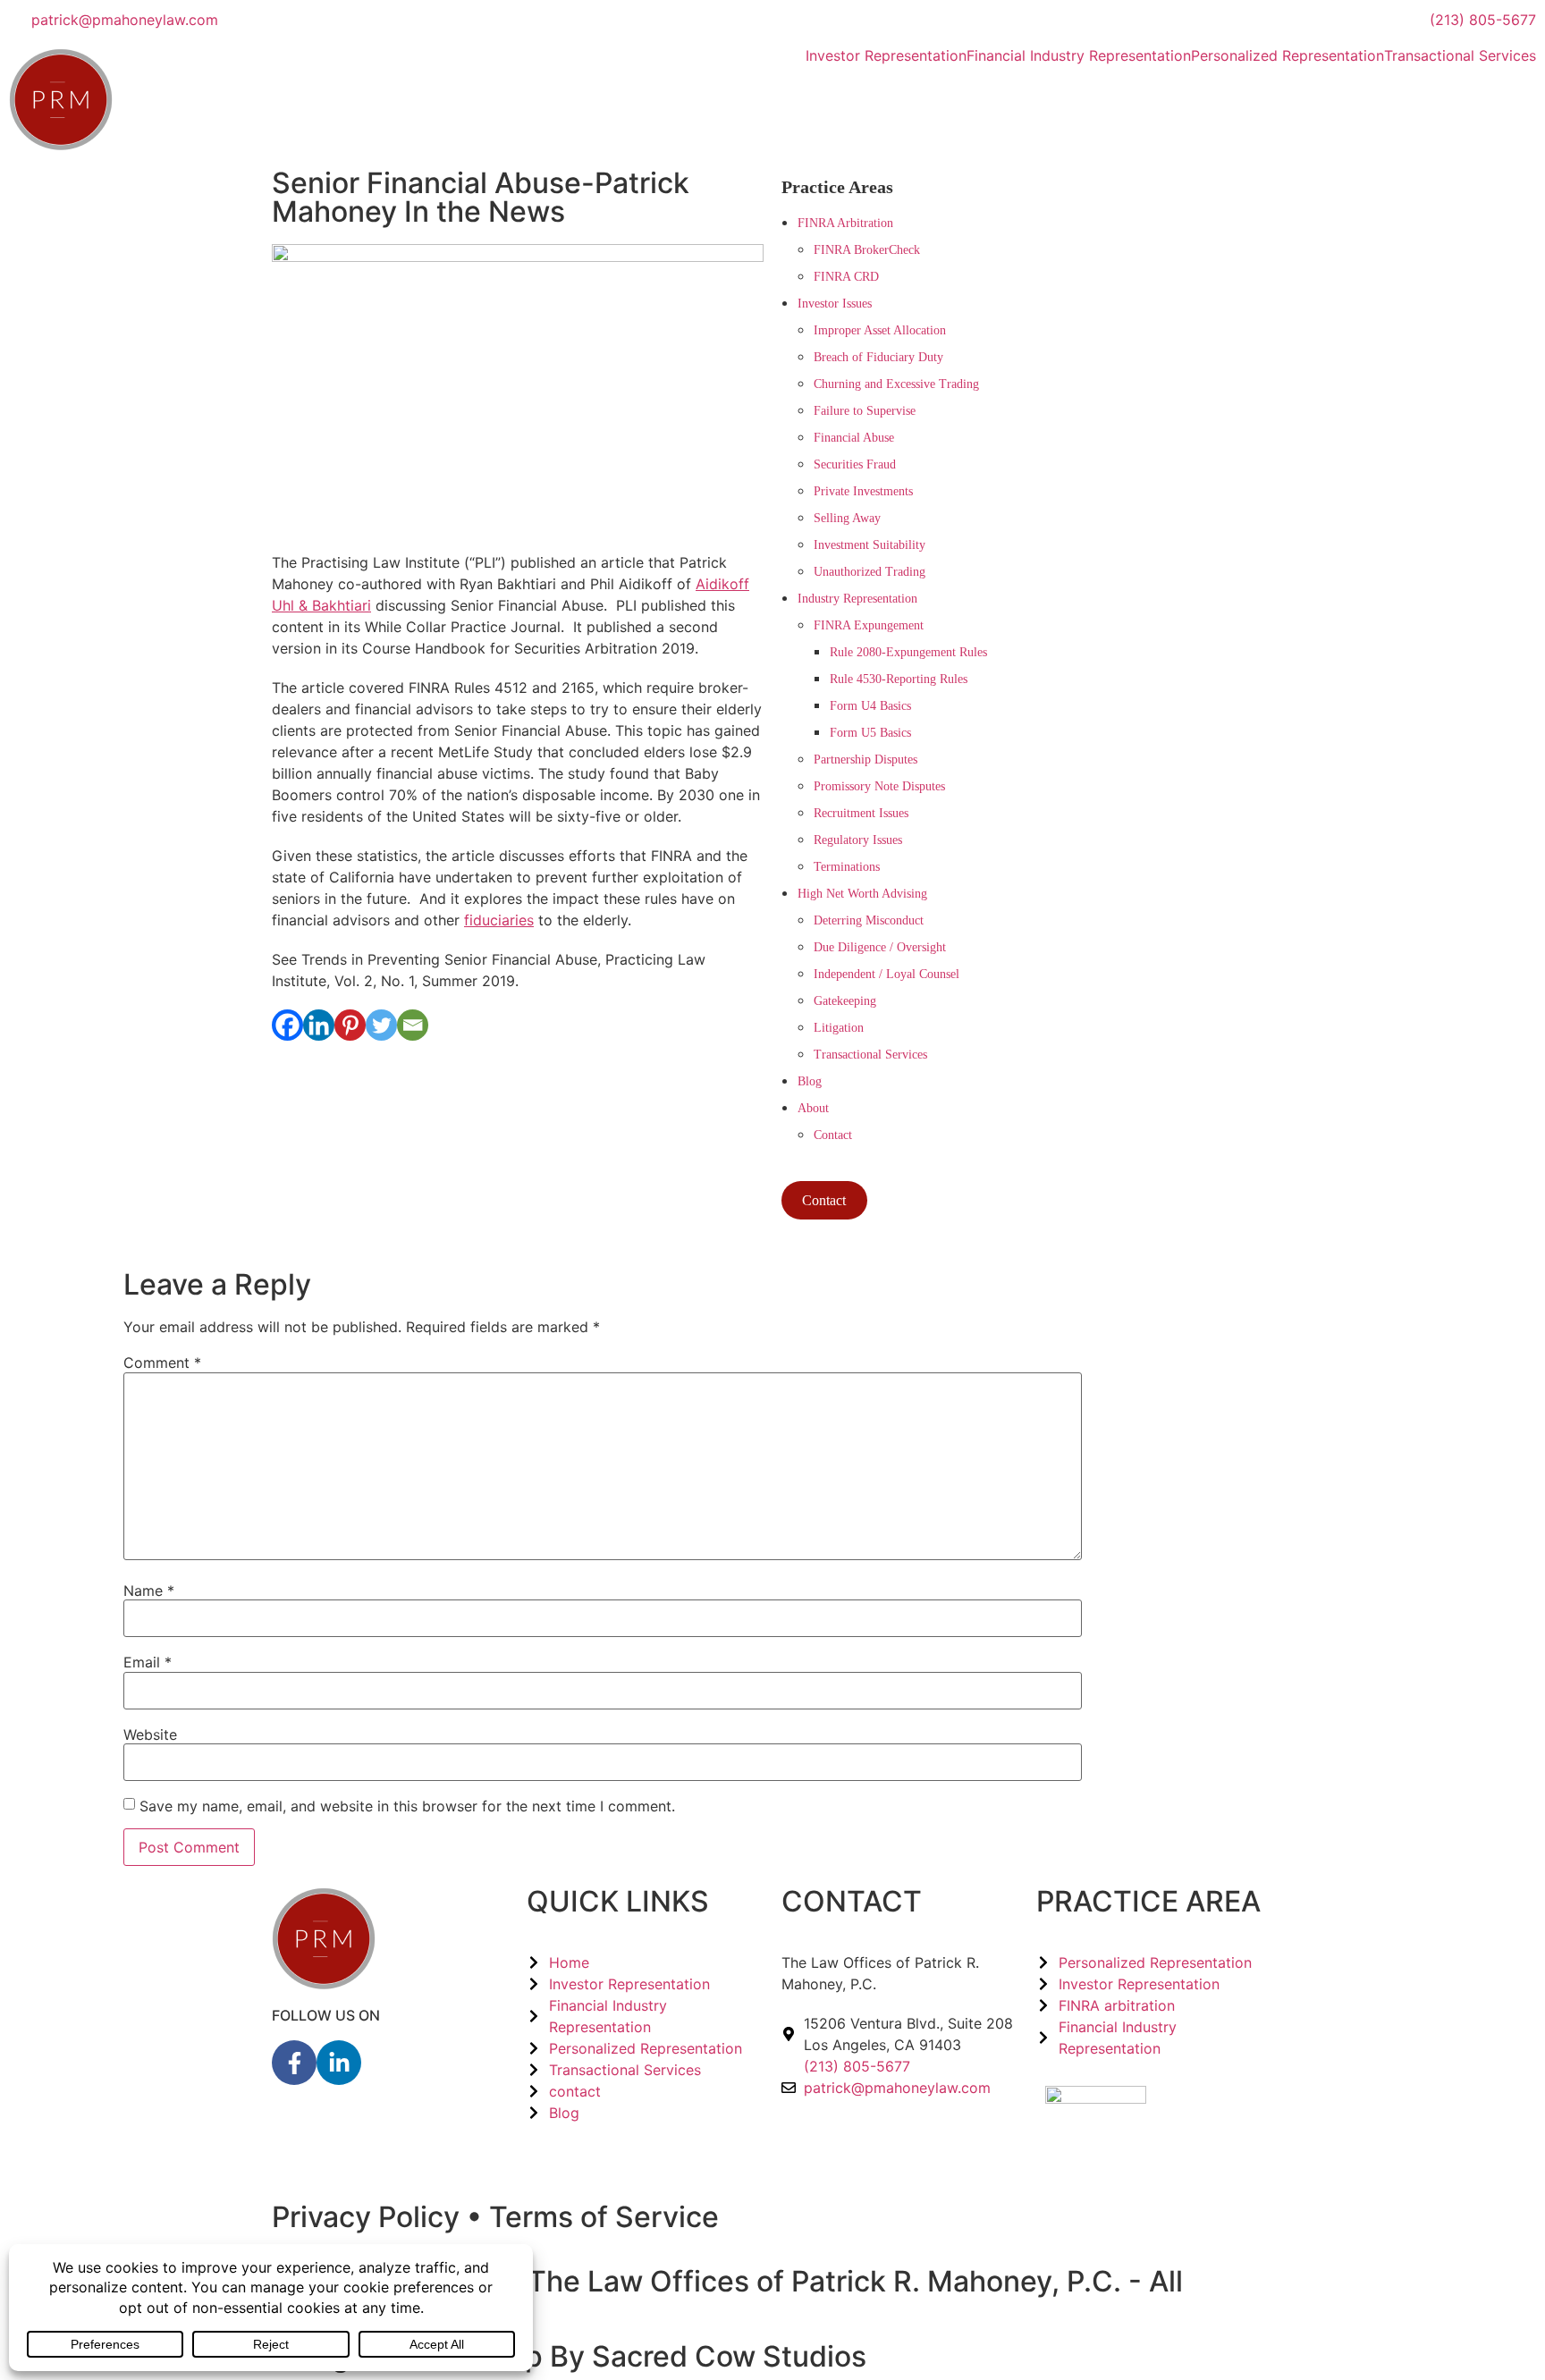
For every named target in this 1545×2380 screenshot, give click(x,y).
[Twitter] (381, 1025)
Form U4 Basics (870, 706)
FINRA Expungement (869, 625)
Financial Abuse (854, 438)
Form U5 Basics (870, 733)
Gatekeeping (845, 1001)
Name (149, 1591)
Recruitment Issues (861, 813)
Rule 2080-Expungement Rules (908, 652)
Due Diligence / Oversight (880, 947)
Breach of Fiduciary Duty (878, 357)
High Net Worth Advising (862, 894)
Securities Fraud (855, 464)
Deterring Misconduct (869, 920)
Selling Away (847, 518)
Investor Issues (835, 304)
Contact (833, 1135)
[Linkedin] (319, 1025)
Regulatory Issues (858, 840)
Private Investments (863, 491)
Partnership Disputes (865, 760)
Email (148, 1662)
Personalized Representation (1287, 55)
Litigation (839, 1028)
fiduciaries (499, 920)
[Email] (413, 1025)
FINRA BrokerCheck (867, 250)
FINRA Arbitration (845, 223)
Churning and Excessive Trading (896, 384)
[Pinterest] (350, 1025)
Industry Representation (857, 599)
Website (150, 1734)
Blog (810, 1081)
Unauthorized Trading (870, 572)
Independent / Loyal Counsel (886, 974)
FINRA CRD (846, 277)
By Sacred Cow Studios (708, 2356)
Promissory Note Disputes (879, 786)
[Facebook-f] (294, 2063)
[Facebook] (287, 1025)
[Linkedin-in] (339, 2063)
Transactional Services (1460, 55)
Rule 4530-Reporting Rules (899, 679)
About (813, 1108)
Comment (162, 1363)
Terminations (847, 867)
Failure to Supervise (865, 411)
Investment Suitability (870, 545)
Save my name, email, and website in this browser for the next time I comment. (407, 1806)
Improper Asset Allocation (880, 330)
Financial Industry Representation (1079, 55)
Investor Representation (886, 55)
